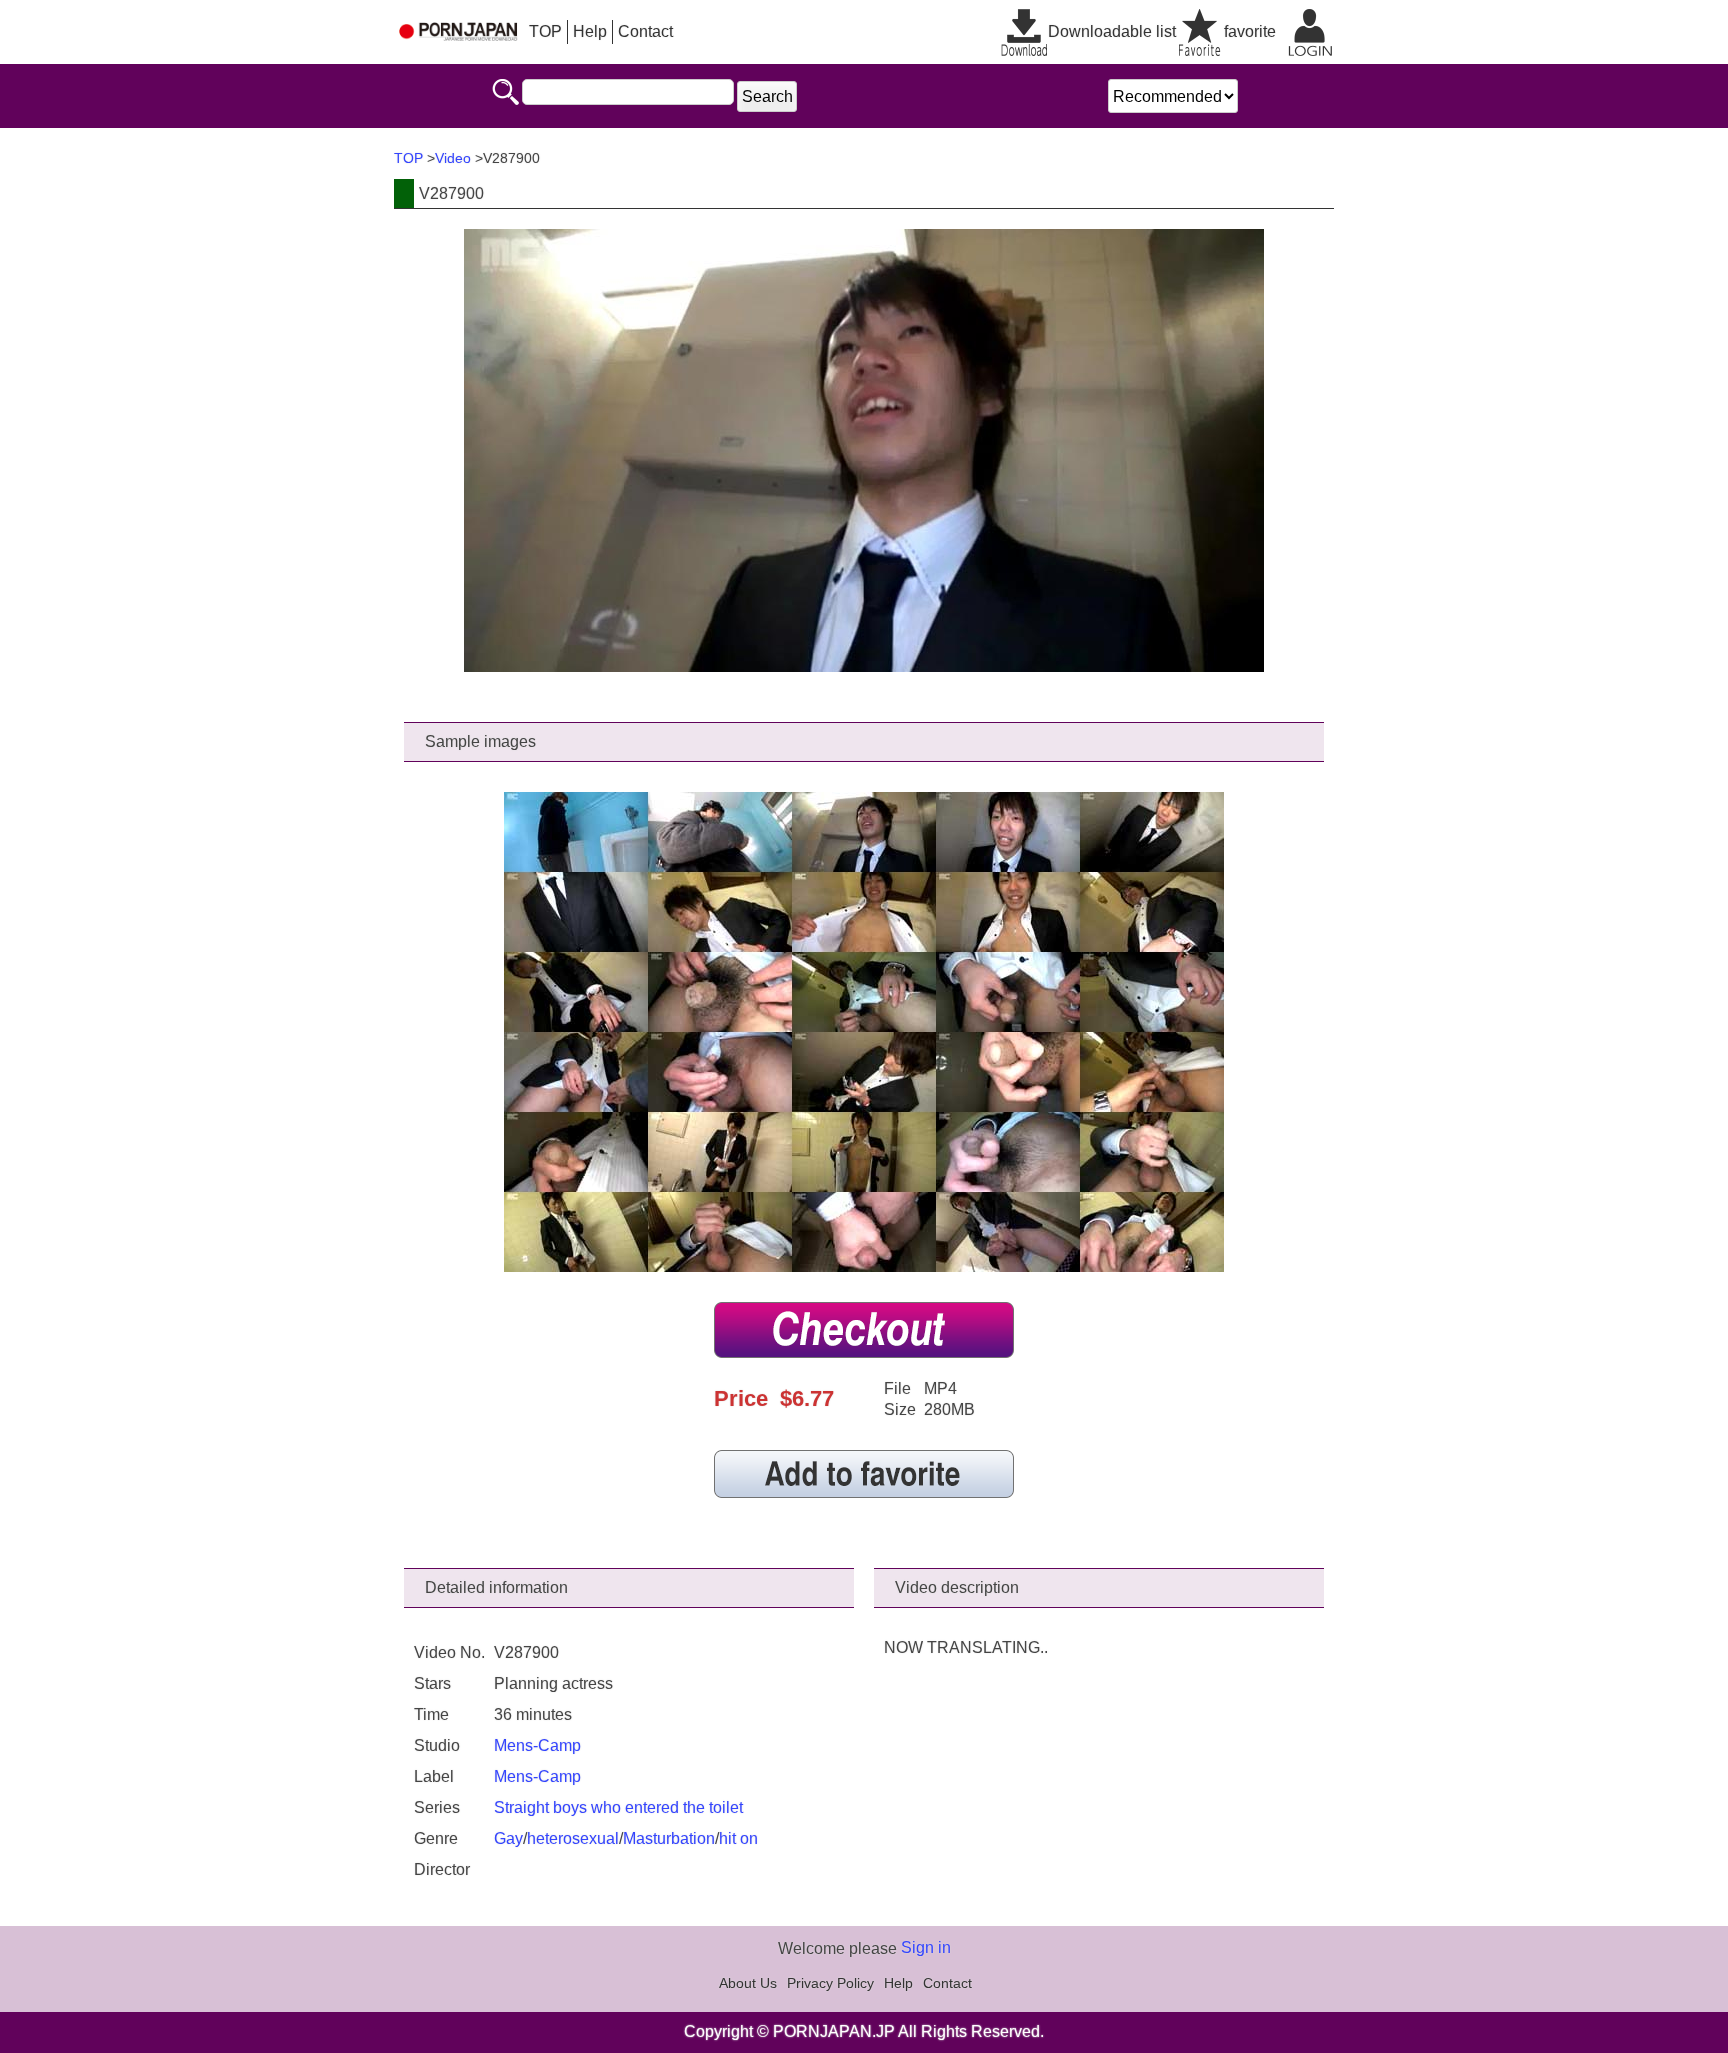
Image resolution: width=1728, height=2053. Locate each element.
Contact (645, 31)
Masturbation (669, 1838)
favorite (1250, 31)
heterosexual (573, 1838)
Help (590, 31)
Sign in (926, 1947)
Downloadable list (1112, 31)
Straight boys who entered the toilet (618, 1807)
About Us (748, 1983)
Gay (508, 1838)
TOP (545, 31)
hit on (738, 1838)
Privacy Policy (830, 1983)
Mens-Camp (537, 1745)
